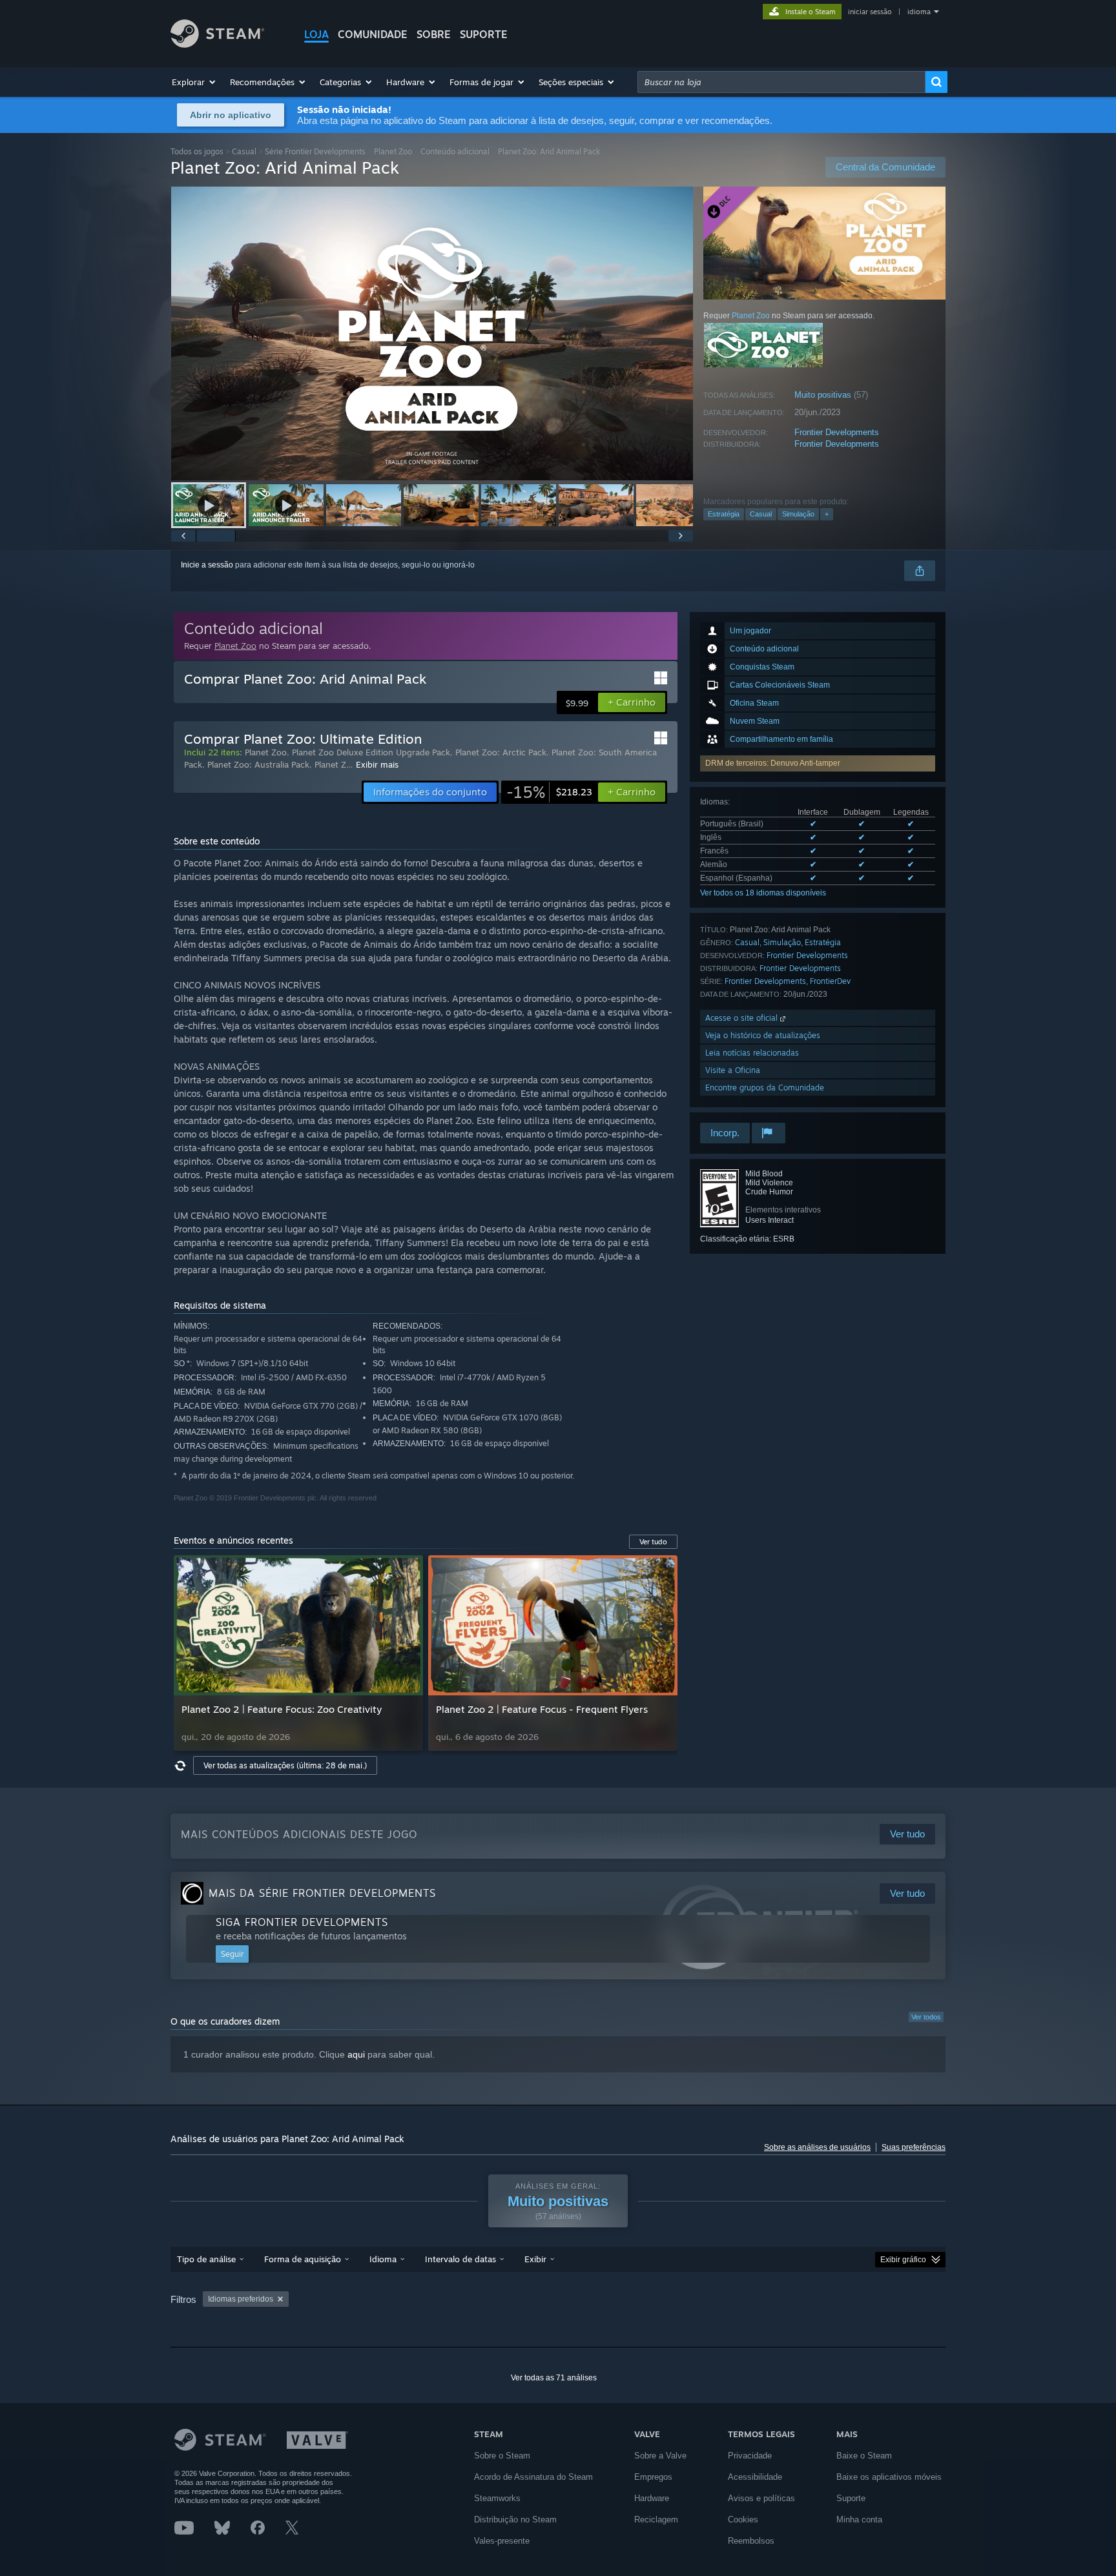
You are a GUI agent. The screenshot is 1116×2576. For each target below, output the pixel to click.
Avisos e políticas (761, 2498)
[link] (549, 792)
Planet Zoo (393, 151)
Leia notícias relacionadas (752, 1053)
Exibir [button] (535, 2259)
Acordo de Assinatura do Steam (533, 2477)
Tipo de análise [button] (206, 2259)
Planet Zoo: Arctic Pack (501, 752)
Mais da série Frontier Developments (322, 1893)
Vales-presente (502, 2541)
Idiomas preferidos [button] (241, 2299)
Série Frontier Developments (315, 151)
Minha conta (859, 2520)
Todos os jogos (197, 151)
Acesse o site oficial (743, 1018)
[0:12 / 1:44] (432, 333)
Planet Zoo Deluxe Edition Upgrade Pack (371, 752)
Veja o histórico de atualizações (763, 1035)
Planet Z (330, 764)
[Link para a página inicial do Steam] (217, 44)
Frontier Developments (837, 432)
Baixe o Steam (864, 2456)
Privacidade (750, 2456)
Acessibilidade (755, 2477)
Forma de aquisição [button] (303, 2259)
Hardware (652, 2498)
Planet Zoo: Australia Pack (258, 764)
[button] (194, 82)
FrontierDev (830, 981)
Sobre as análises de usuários (817, 2147)
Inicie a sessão (207, 565)
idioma (919, 12)
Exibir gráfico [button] (903, 2260)
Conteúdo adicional (455, 151)
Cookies (743, 2520)
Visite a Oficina (733, 1070)
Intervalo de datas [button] (460, 2259)
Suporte (851, 2498)
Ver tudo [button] (653, 1542)
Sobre (434, 34)
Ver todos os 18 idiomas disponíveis (763, 893)
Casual (244, 151)
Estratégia (724, 514)
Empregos (653, 2477)
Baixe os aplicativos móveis (889, 2477)
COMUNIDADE (373, 34)
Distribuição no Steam (515, 2520)
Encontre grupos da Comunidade (765, 1088)
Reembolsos (751, 2541)
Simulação (798, 514)
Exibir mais (377, 764)
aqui (356, 2054)
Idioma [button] (383, 2259)
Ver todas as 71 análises (554, 2378)
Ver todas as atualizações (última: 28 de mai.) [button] (285, 1765)
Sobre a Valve (660, 2456)
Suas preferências (914, 2147)
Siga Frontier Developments (302, 1922)
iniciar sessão (870, 12)
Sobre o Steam (502, 2456)
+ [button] (827, 514)
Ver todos (926, 2017)
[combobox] (781, 82)
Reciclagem (656, 2520)
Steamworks (497, 2498)
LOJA (316, 34)
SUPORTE (484, 34)
